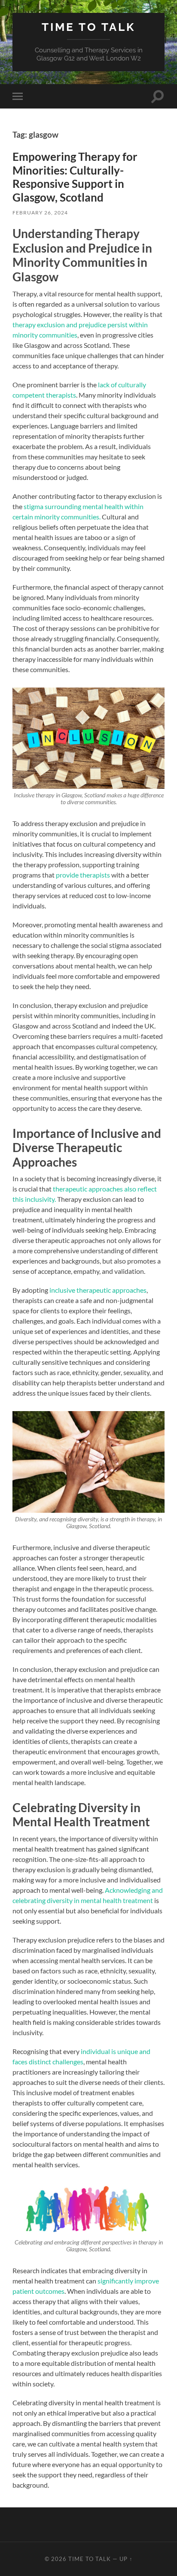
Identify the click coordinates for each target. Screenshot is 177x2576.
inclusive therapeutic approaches (97, 1290)
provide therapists (83, 875)
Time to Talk (88, 27)
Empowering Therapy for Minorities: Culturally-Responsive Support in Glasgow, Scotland (75, 177)
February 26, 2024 (40, 213)
